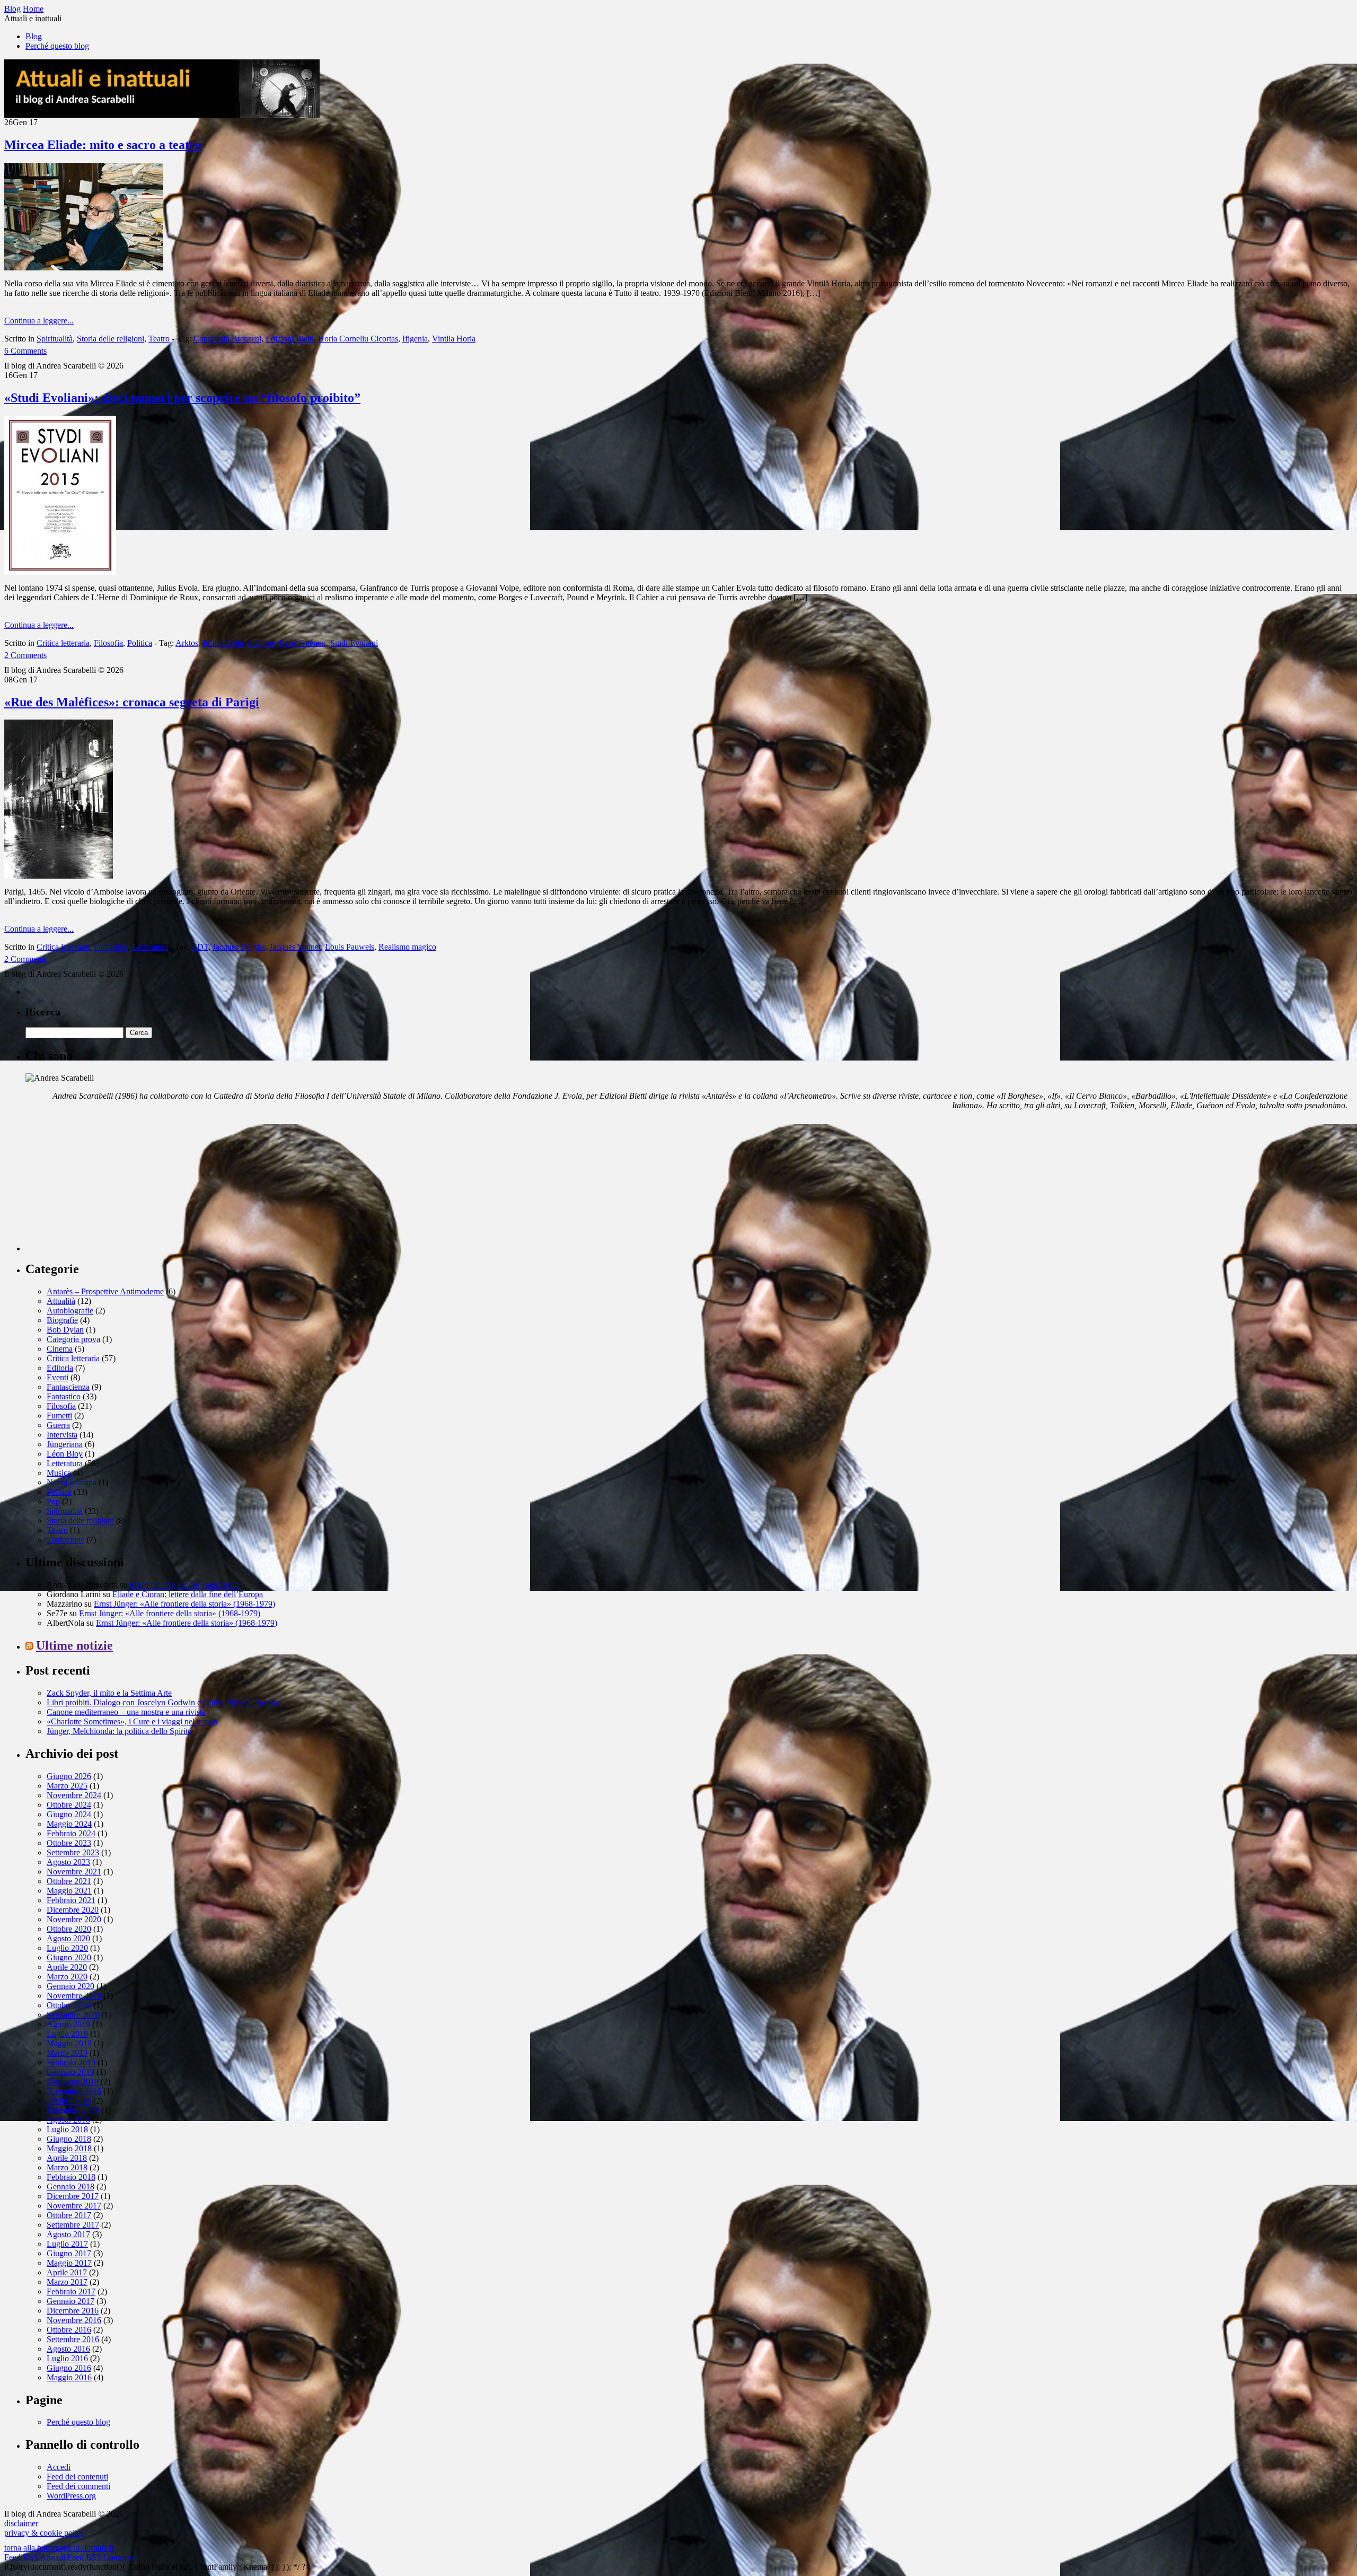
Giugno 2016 (69, 2368)
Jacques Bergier (239, 947)
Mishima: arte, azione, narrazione (185, 1585)
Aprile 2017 (67, 2272)
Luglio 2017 (67, 2244)
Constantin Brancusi (227, 339)
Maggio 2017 (69, 2263)
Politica (140, 643)
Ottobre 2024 (69, 1805)
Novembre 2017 (74, 2206)
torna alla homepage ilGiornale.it (59, 2548)
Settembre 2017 (73, 2225)
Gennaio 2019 (71, 2072)
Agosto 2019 (68, 2024)
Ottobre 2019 (69, 2005)
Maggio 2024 (69, 1824)
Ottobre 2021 (69, 1881)
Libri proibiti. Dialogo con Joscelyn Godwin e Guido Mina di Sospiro (163, 1702)
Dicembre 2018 (73, 2082)
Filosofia (108, 643)
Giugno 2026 (69, 1776)
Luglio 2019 (67, 2034)
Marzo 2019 (67, 2053)
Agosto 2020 (68, 1938)
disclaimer (21, 2523)
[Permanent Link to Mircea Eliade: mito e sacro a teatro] (84, 268)
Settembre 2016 (73, 2339)
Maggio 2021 (69, 1891)
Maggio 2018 (69, 2148)
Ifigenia (415, 339)
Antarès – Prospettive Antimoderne (105, 1291)
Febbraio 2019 (71, 2062)
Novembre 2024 (74, 1795)
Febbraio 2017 (71, 2292)
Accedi (59, 2467)
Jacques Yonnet (295, 947)
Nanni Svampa (72, 1482)
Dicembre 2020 (73, 1910)
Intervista (62, 1435)
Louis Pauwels (350, 947)
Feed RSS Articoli (35, 2557)
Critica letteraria (63, 643)
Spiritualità (55, 339)
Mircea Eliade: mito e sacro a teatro (103, 145)
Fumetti (59, 1416)
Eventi (58, 1377)
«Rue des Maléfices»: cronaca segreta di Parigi (132, 702)
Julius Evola (223, 643)
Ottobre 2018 (69, 2101)
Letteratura (150, 947)
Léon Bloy (65, 1454)
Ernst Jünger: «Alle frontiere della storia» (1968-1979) (184, 1604)
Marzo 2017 (67, 2282)
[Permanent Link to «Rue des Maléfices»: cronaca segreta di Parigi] (59, 876)
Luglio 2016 (67, 2358)
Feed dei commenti (78, 2486)
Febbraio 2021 (71, 1900)
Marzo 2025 (67, 1786)
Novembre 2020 (74, 1919)
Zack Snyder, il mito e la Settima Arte (109, 1693)
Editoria (60, 1368)
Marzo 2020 (67, 1977)
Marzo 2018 (67, 2167)
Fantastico (111, 947)
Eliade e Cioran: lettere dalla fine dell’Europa (188, 1594)
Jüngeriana (65, 1444)
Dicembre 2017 (73, 2196)
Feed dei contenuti (77, 2477)
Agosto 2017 (68, 2234)
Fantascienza (68, 1387)
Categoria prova (73, 1339)
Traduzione (65, 1540)
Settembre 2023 (73, 1852)
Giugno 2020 (69, 1957)
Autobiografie (70, 1311)
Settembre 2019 (73, 2015)
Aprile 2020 (67, 1967)
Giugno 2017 (69, 2253)
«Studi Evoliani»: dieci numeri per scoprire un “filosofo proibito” (182, 398)
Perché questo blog (57, 46)
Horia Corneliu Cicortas (358, 339)
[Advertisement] (105, 1185)
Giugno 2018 (69, 2139)
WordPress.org (71, 2496)
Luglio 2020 (67, 1948)
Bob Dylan (65, 1330)
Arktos (187, 643)
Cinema (60, 1349)
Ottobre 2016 (69, 2330)
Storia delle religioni (111, 339)
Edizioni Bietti (290, 339)
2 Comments (25, 655)
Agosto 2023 (68, 1862)
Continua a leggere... (39, 321)
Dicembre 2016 (73, 2311)
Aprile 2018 (67, 2158)
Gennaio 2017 (71, 2301)
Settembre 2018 (73, 2110)
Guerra (58, 1425)
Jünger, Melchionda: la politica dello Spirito (119, 1731)
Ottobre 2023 (69, 1843)
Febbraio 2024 (71, 1833)
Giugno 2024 (69, 1814)
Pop (53, 1501)
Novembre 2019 (74, 1996)
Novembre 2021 (74, 1872)
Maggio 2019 (69, 2043)
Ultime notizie (74, 1645)
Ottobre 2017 (69, 2215)
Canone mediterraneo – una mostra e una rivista (126, 1712)
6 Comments (25, 351)
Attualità (61, 1301)
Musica (59, 1473)
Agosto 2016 (68, 2349)
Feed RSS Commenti (103, 2557)
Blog (34, 36)
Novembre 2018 (74, 2091)
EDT (200, 947)
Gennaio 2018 (71, 2187)
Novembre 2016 (74, 2320)
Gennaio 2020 (71, 1986)
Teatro (159, 339)
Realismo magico (407, 947)
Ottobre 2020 (69, 1929)
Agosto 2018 (68, 2120)
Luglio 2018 (67, 2129)
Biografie (62, 1320)
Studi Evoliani (354, 643)
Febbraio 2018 (71, 2177)
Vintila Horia (454, 339)
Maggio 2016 (69, 2377)
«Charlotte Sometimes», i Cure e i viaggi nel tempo (132, 1721)
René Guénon (303, 643)
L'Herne (261, 643)
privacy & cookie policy (45, 2533)
